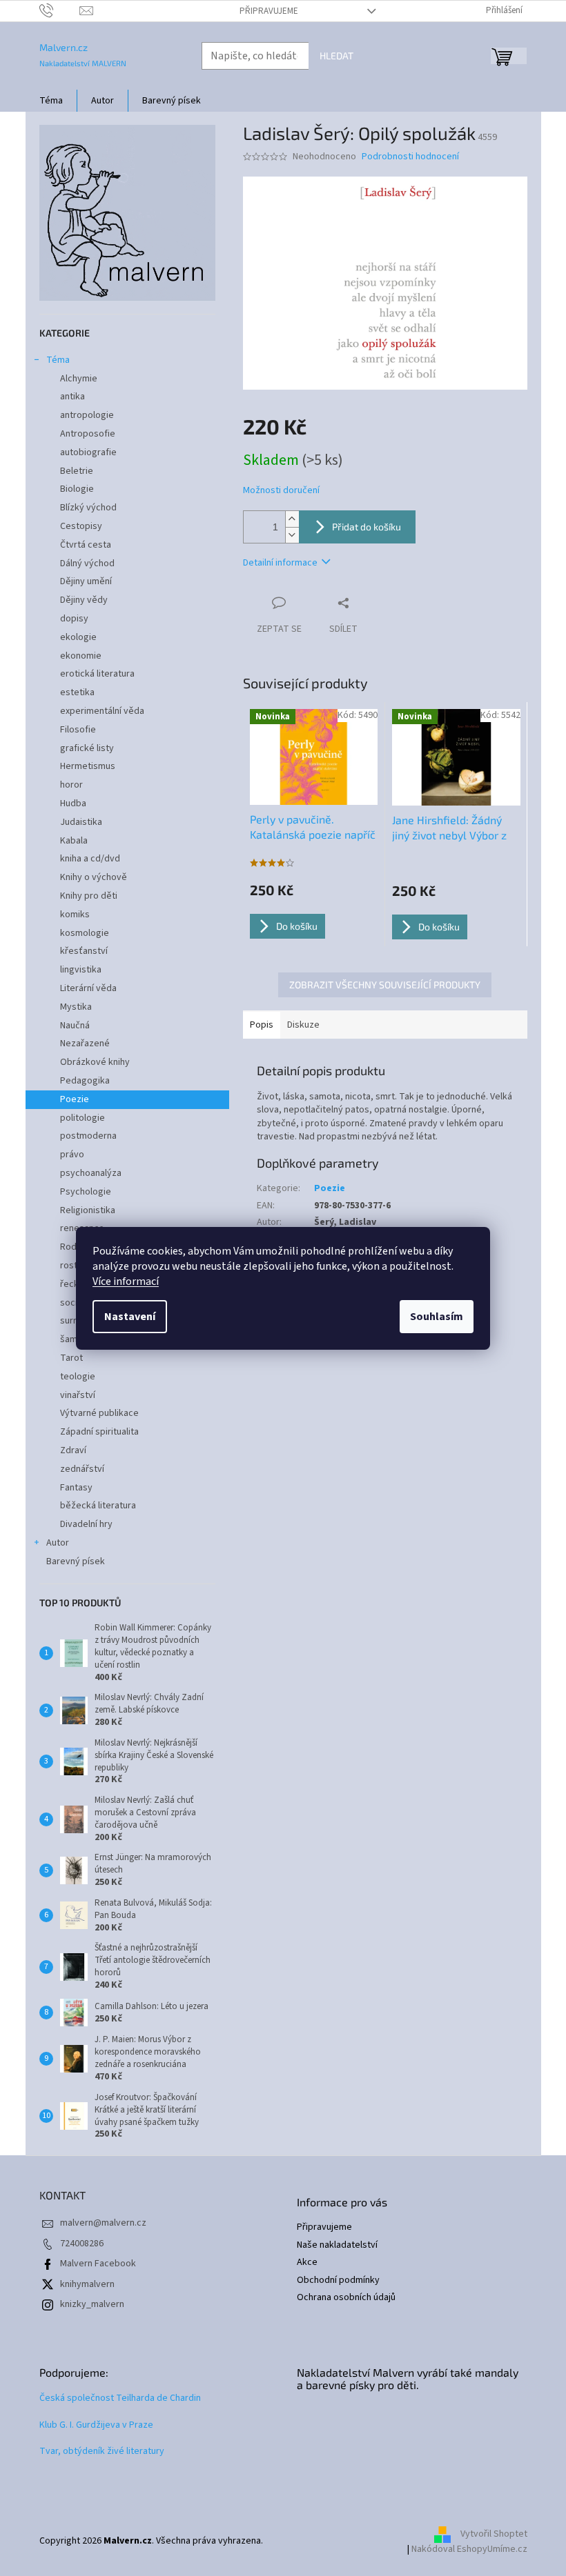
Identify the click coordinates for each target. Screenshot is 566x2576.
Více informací (126, 1281)
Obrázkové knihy (95, 1062)
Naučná (75, 1026)
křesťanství (84, 951)
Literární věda (88, 988)
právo (72, 1155)
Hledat (336, 56)
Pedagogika (85, 1081)
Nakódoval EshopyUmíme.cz (469, 2549)
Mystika (76, 1007)
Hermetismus (88, 766)
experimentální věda (102, 711)
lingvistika (81, 970)
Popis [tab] (262, 1025)
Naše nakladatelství (337, 2245)
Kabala (74, 841)
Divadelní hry (86, 1524)
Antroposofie (88, 434)
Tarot (71, 1358)
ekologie (78, 637)
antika (72, 397)
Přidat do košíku (367, 527)
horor (71, 785)
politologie (82, 1118)
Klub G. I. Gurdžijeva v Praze (96, 2425)
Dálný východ (87, 563)
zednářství (82, 1469)
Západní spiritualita (99, 1432)
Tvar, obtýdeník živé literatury (102, 2452)
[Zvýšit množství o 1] (292, 519)
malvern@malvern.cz (103, 2223)
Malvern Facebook (98, 2264)
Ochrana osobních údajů (346, 2298)
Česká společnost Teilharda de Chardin (120, 2398)
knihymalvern (87, 2284)
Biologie (77, 489)
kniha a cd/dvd (90, 859)
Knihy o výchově (94, 877)
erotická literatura (97, 674)
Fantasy (76, 1488)
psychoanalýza (91, 1173)
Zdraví (73, 1450)
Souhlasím (437, 1317)
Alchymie (79, 379)
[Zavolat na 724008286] (60, 10)
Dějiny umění (86, 581)
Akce (307, 2263)
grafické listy (87, 748)
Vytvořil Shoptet (494, 2534)
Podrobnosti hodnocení (410, 157)
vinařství (78, 1395)
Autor (58, 1543)
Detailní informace (280, 563)
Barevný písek (76, 1561)
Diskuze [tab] (303, 1025)
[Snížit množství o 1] (292, 535)
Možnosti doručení (281, 491)
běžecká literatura (98, 1506)
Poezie (75, 1099)
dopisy (74, 619)
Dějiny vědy (84, 600)
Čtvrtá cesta (86, 545)
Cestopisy (81, 526)
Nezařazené (85, 1044)
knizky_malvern (92, 2304)
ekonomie (81, 656)
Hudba (73, 803)
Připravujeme (269, 11)
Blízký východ (88, 508)
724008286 (82, 2244)
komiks (75, 915)
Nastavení (130, 1317)
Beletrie (77, 471)
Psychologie (86, 1192)
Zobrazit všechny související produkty (385, 985)
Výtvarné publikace (99, 1413)
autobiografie (88, 452)
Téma (58, 360)
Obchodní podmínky (338, 2280)
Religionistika (88, 1210)
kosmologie (85, 933)
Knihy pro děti (89, 896)
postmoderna (88, 1136)
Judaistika (81, 822)
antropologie (87, 415)
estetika (77, 692)
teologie (78, 1377)
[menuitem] (51, 101)
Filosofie (78, 730)
